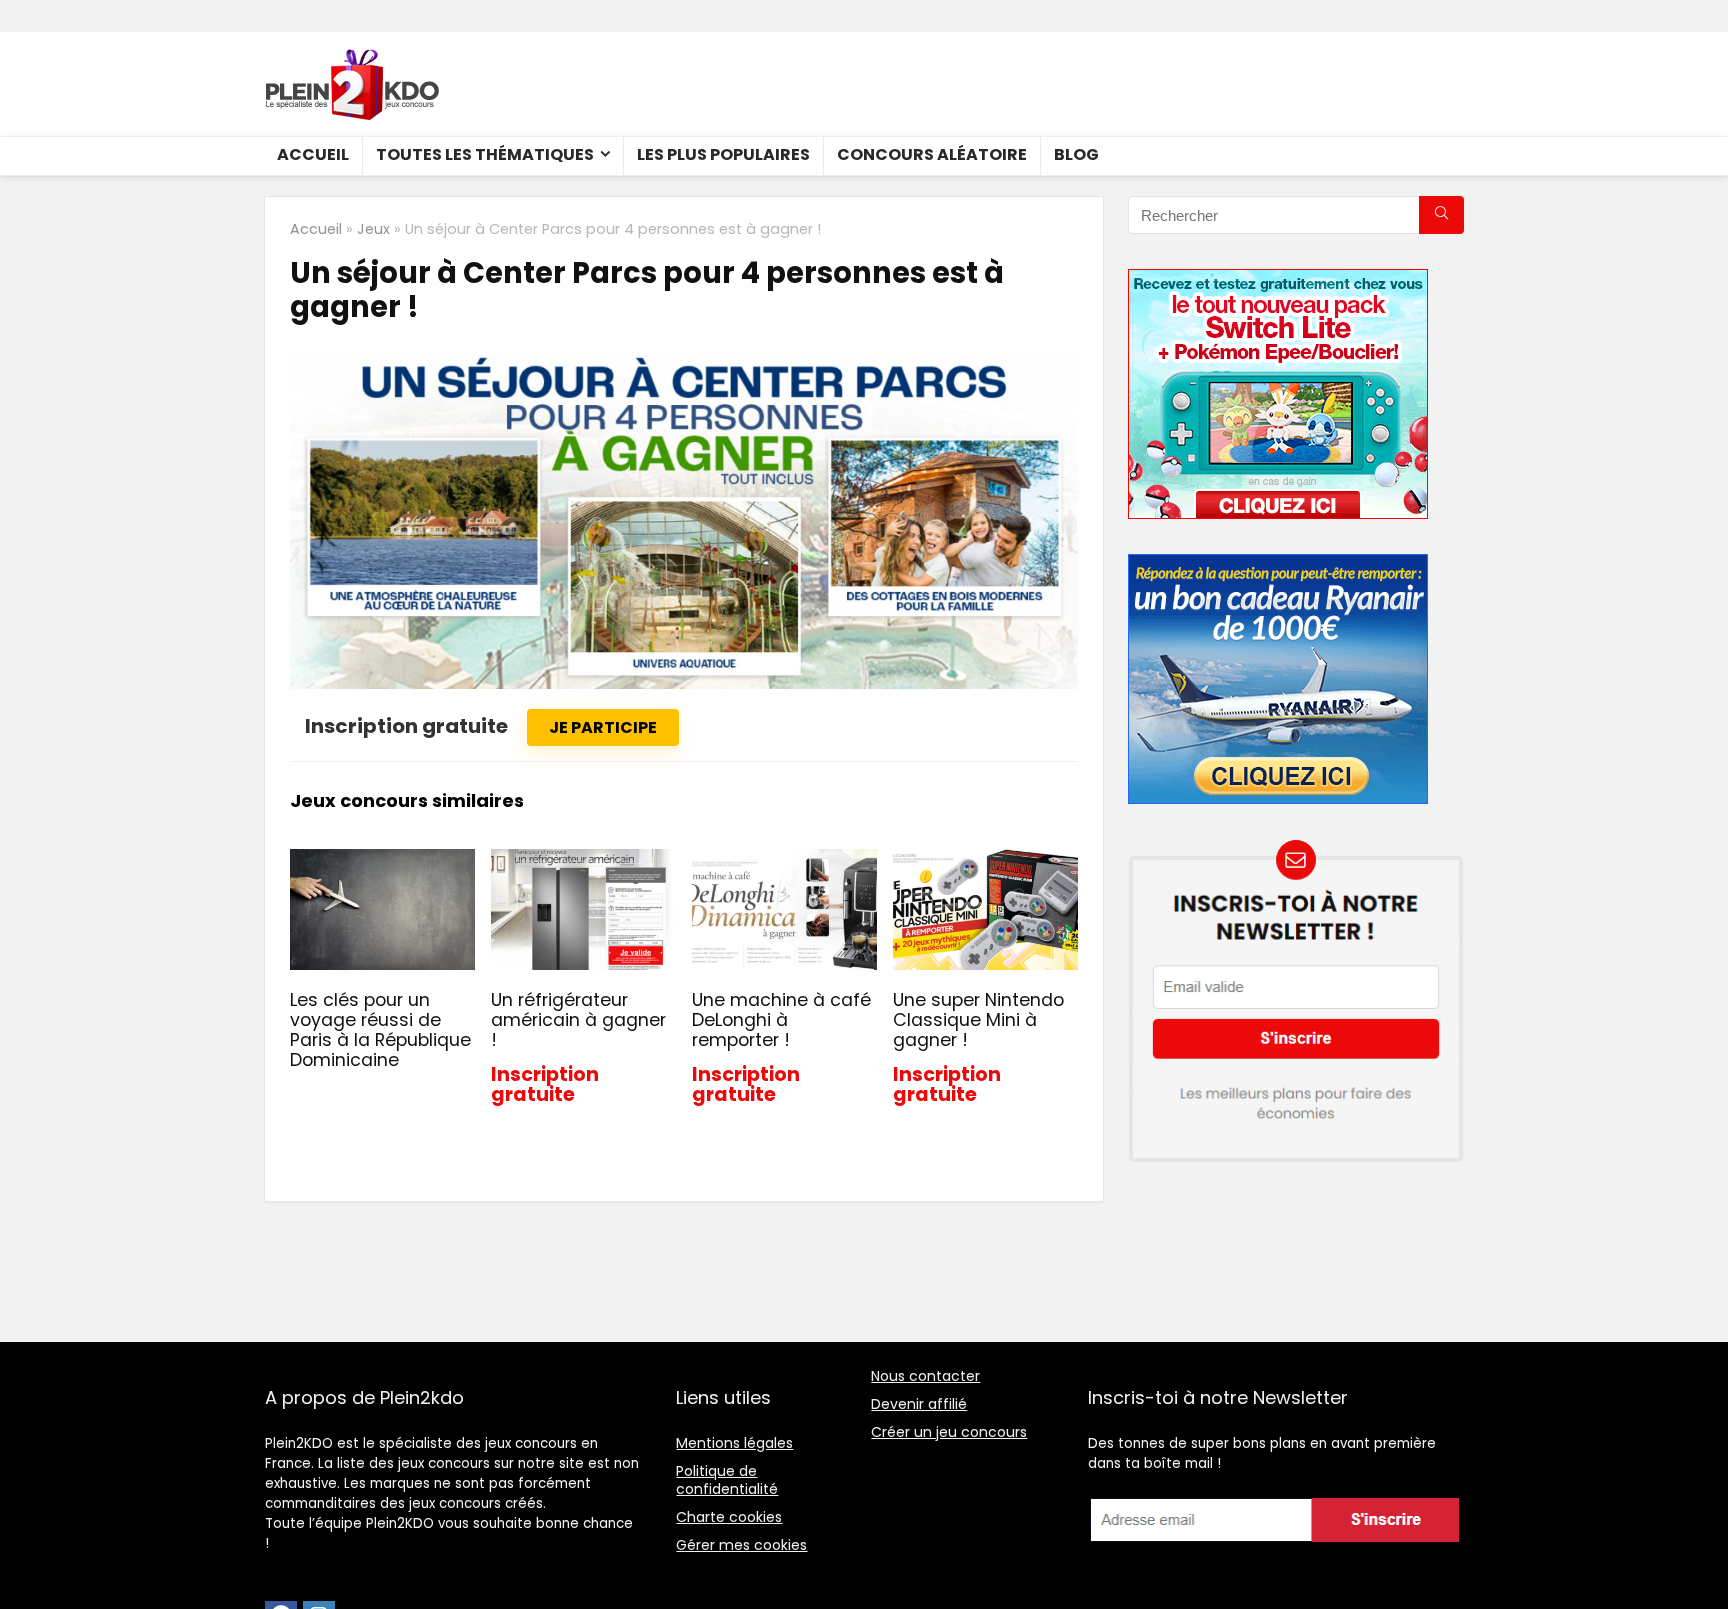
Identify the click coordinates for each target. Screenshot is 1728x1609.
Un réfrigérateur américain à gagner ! (578, 1020)
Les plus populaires (723, 154)
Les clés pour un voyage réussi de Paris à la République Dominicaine (380, 1030)
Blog (1076, 154)
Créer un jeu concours (949, 1432)
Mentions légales (734, 1443)
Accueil (313, 154)
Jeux (373, 229)
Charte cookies (729, 1517)
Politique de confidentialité (727, 1480)
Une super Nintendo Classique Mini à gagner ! (978, 1020)
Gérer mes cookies (741, 1545)
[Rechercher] (1441, 215)
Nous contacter (925, 1376)
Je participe (603, 727)
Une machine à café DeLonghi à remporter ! (781, 1020)
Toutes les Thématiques (485, 154)
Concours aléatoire (932, 154)
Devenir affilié (919, 1404)
